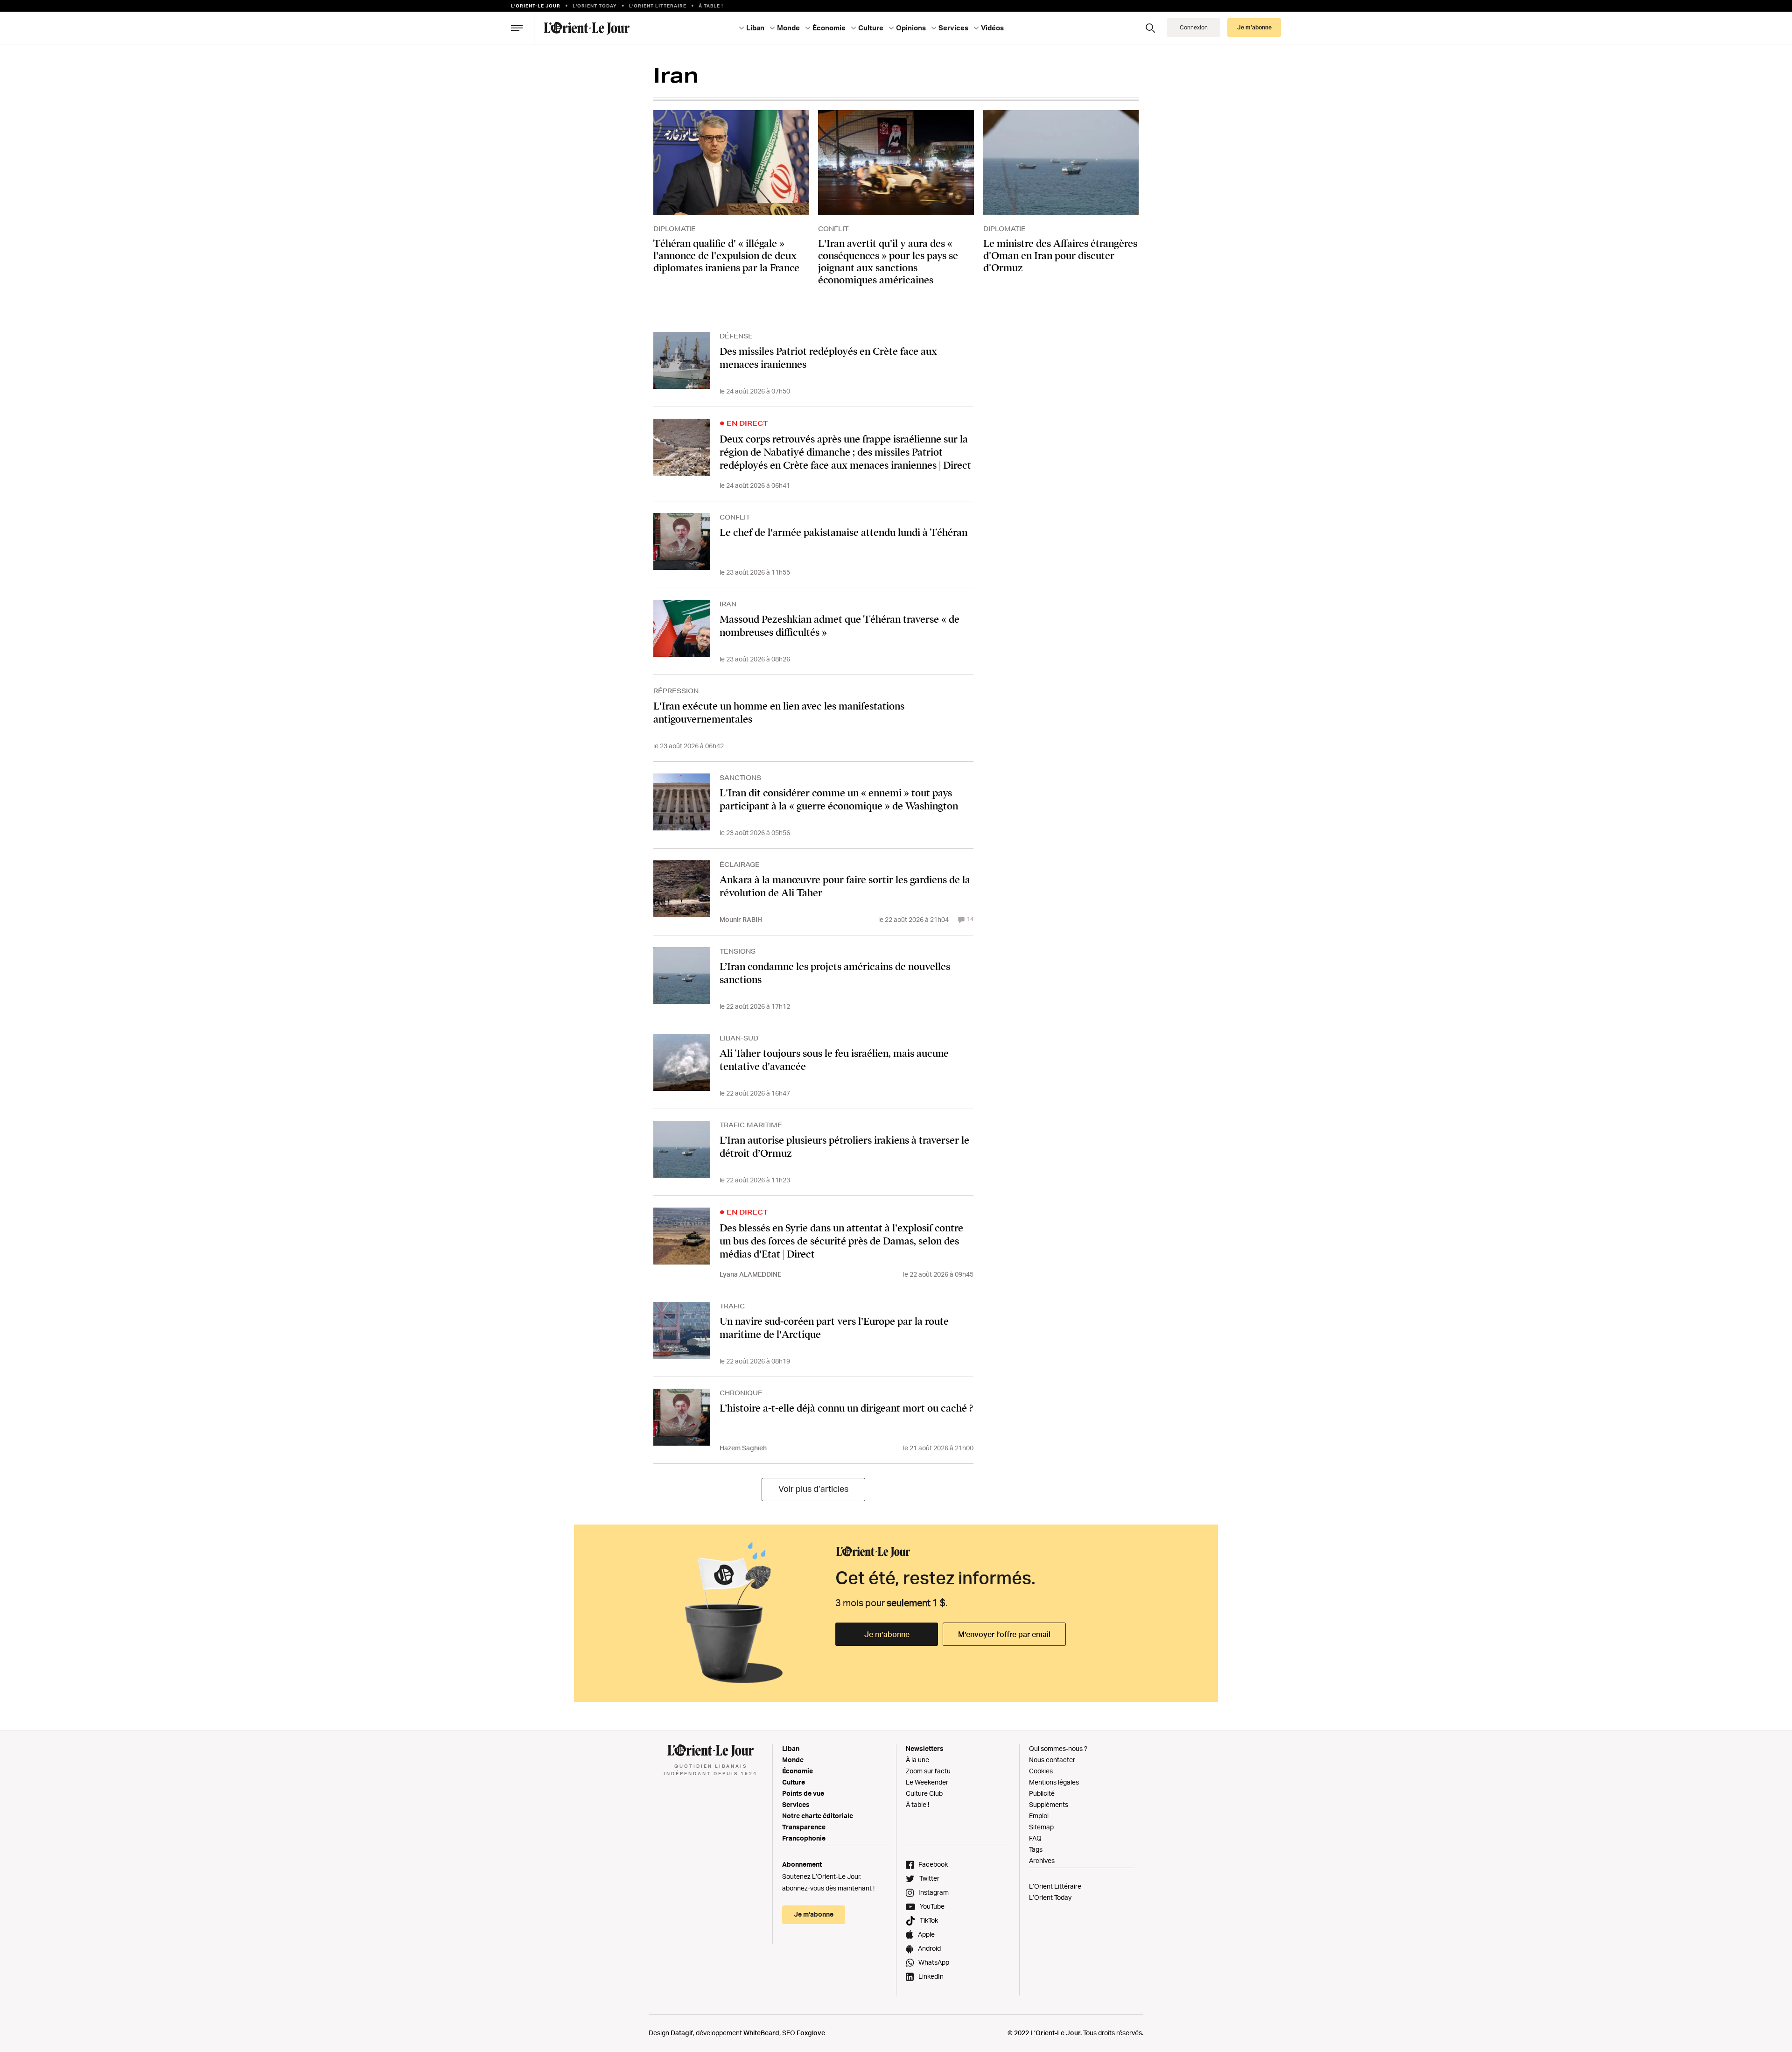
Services (796, 1804)
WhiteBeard (761, 2033)
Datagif (682, 2033)
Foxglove (811, 2033)
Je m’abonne (887, 1634)
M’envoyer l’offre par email (1004, 1634)
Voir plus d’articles (813, 1489)
